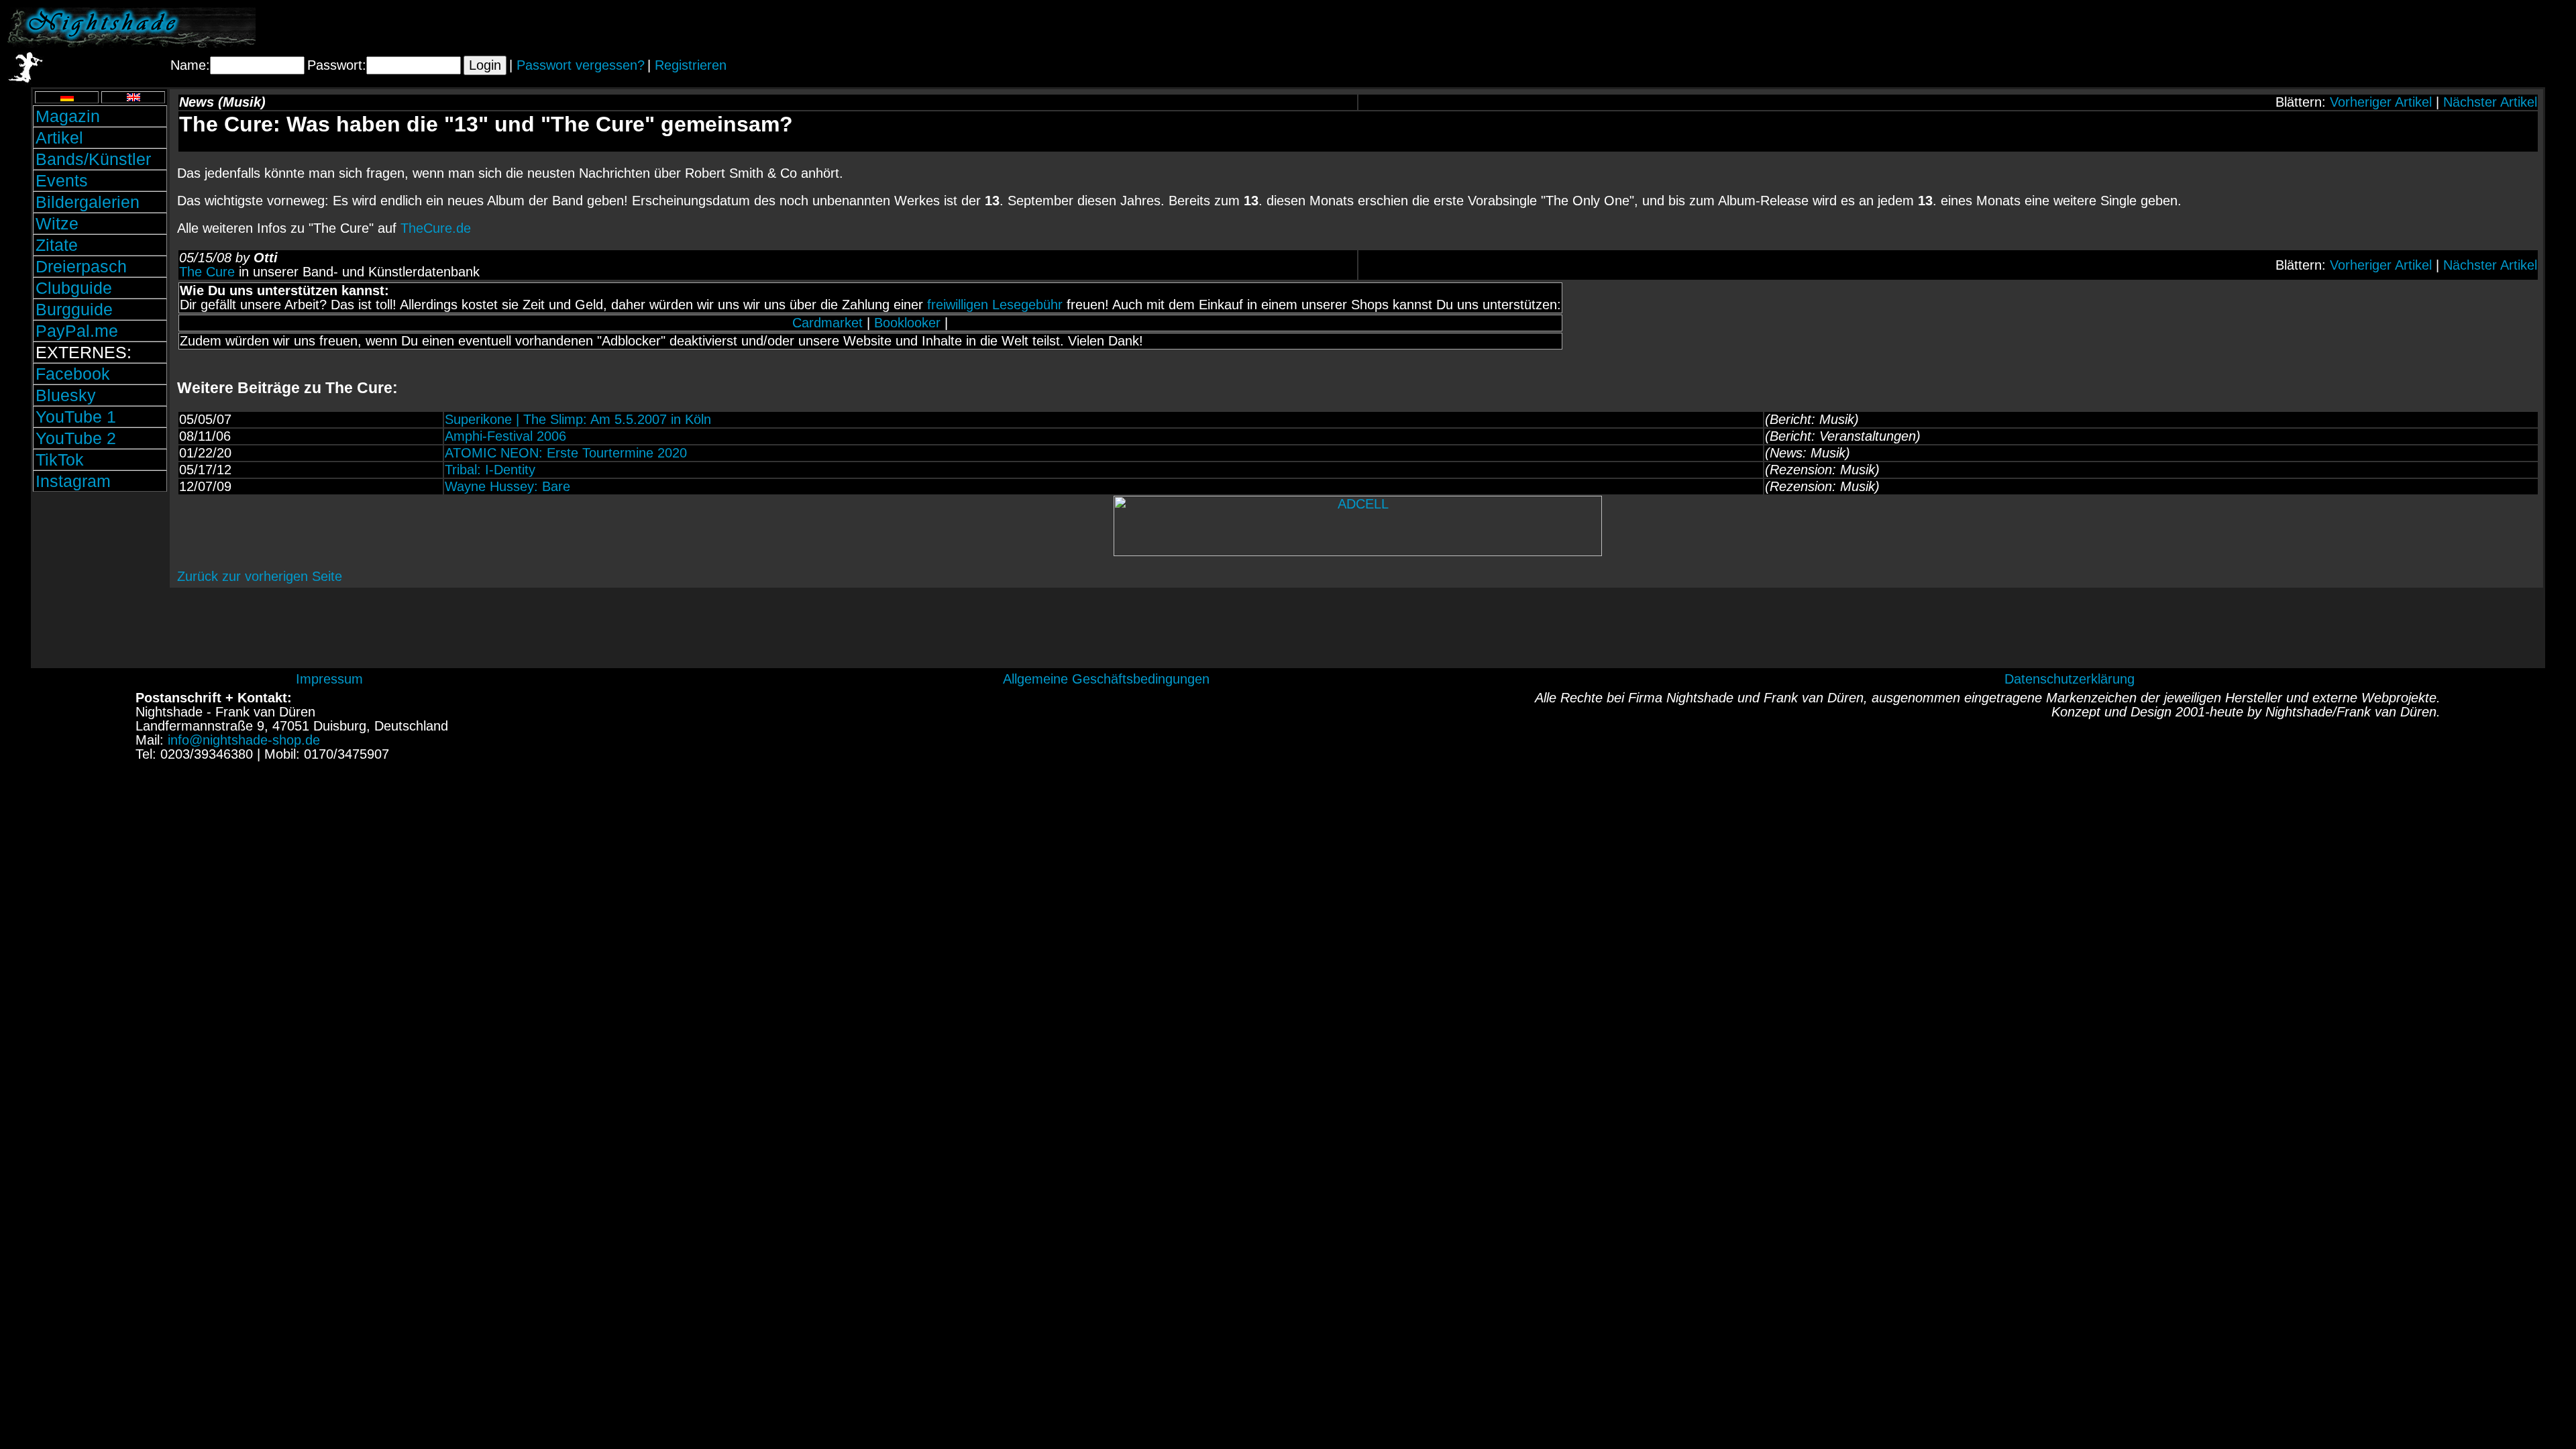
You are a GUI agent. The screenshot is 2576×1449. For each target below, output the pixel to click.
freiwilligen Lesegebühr (995, 305)
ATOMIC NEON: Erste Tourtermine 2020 (566, 453)
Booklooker (907, 323)
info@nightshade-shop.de (244, 740)
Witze (57, 223)
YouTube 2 (76, 438)
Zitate (57, 245)
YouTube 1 (76, 417)
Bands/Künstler (93, 159)
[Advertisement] (2412, 28)
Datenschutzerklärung (2070, 679)
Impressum (329, 679)
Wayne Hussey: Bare (507, 486)
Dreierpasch (81, 266)
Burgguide (74, 309)
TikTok (60, 460)
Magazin (68, 116)
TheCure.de (436, 228)
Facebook (73, 374)
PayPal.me (77, 331)
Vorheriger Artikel (2381, 102)
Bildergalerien (88, 202)
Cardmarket (827, 323)
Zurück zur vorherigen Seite (260, 576)
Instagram (73, 481)
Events (62, 180)
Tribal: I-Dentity (490, 470)
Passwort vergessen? (581, 65)
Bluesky (66, 395)
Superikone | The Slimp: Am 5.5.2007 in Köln (578, 419)
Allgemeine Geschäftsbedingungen (1106, 679)
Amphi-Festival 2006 (505, 436)
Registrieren (691, 65)
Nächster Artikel (2490, 102)
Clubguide (74, 288)
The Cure (207, 272)
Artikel (59, 138)
